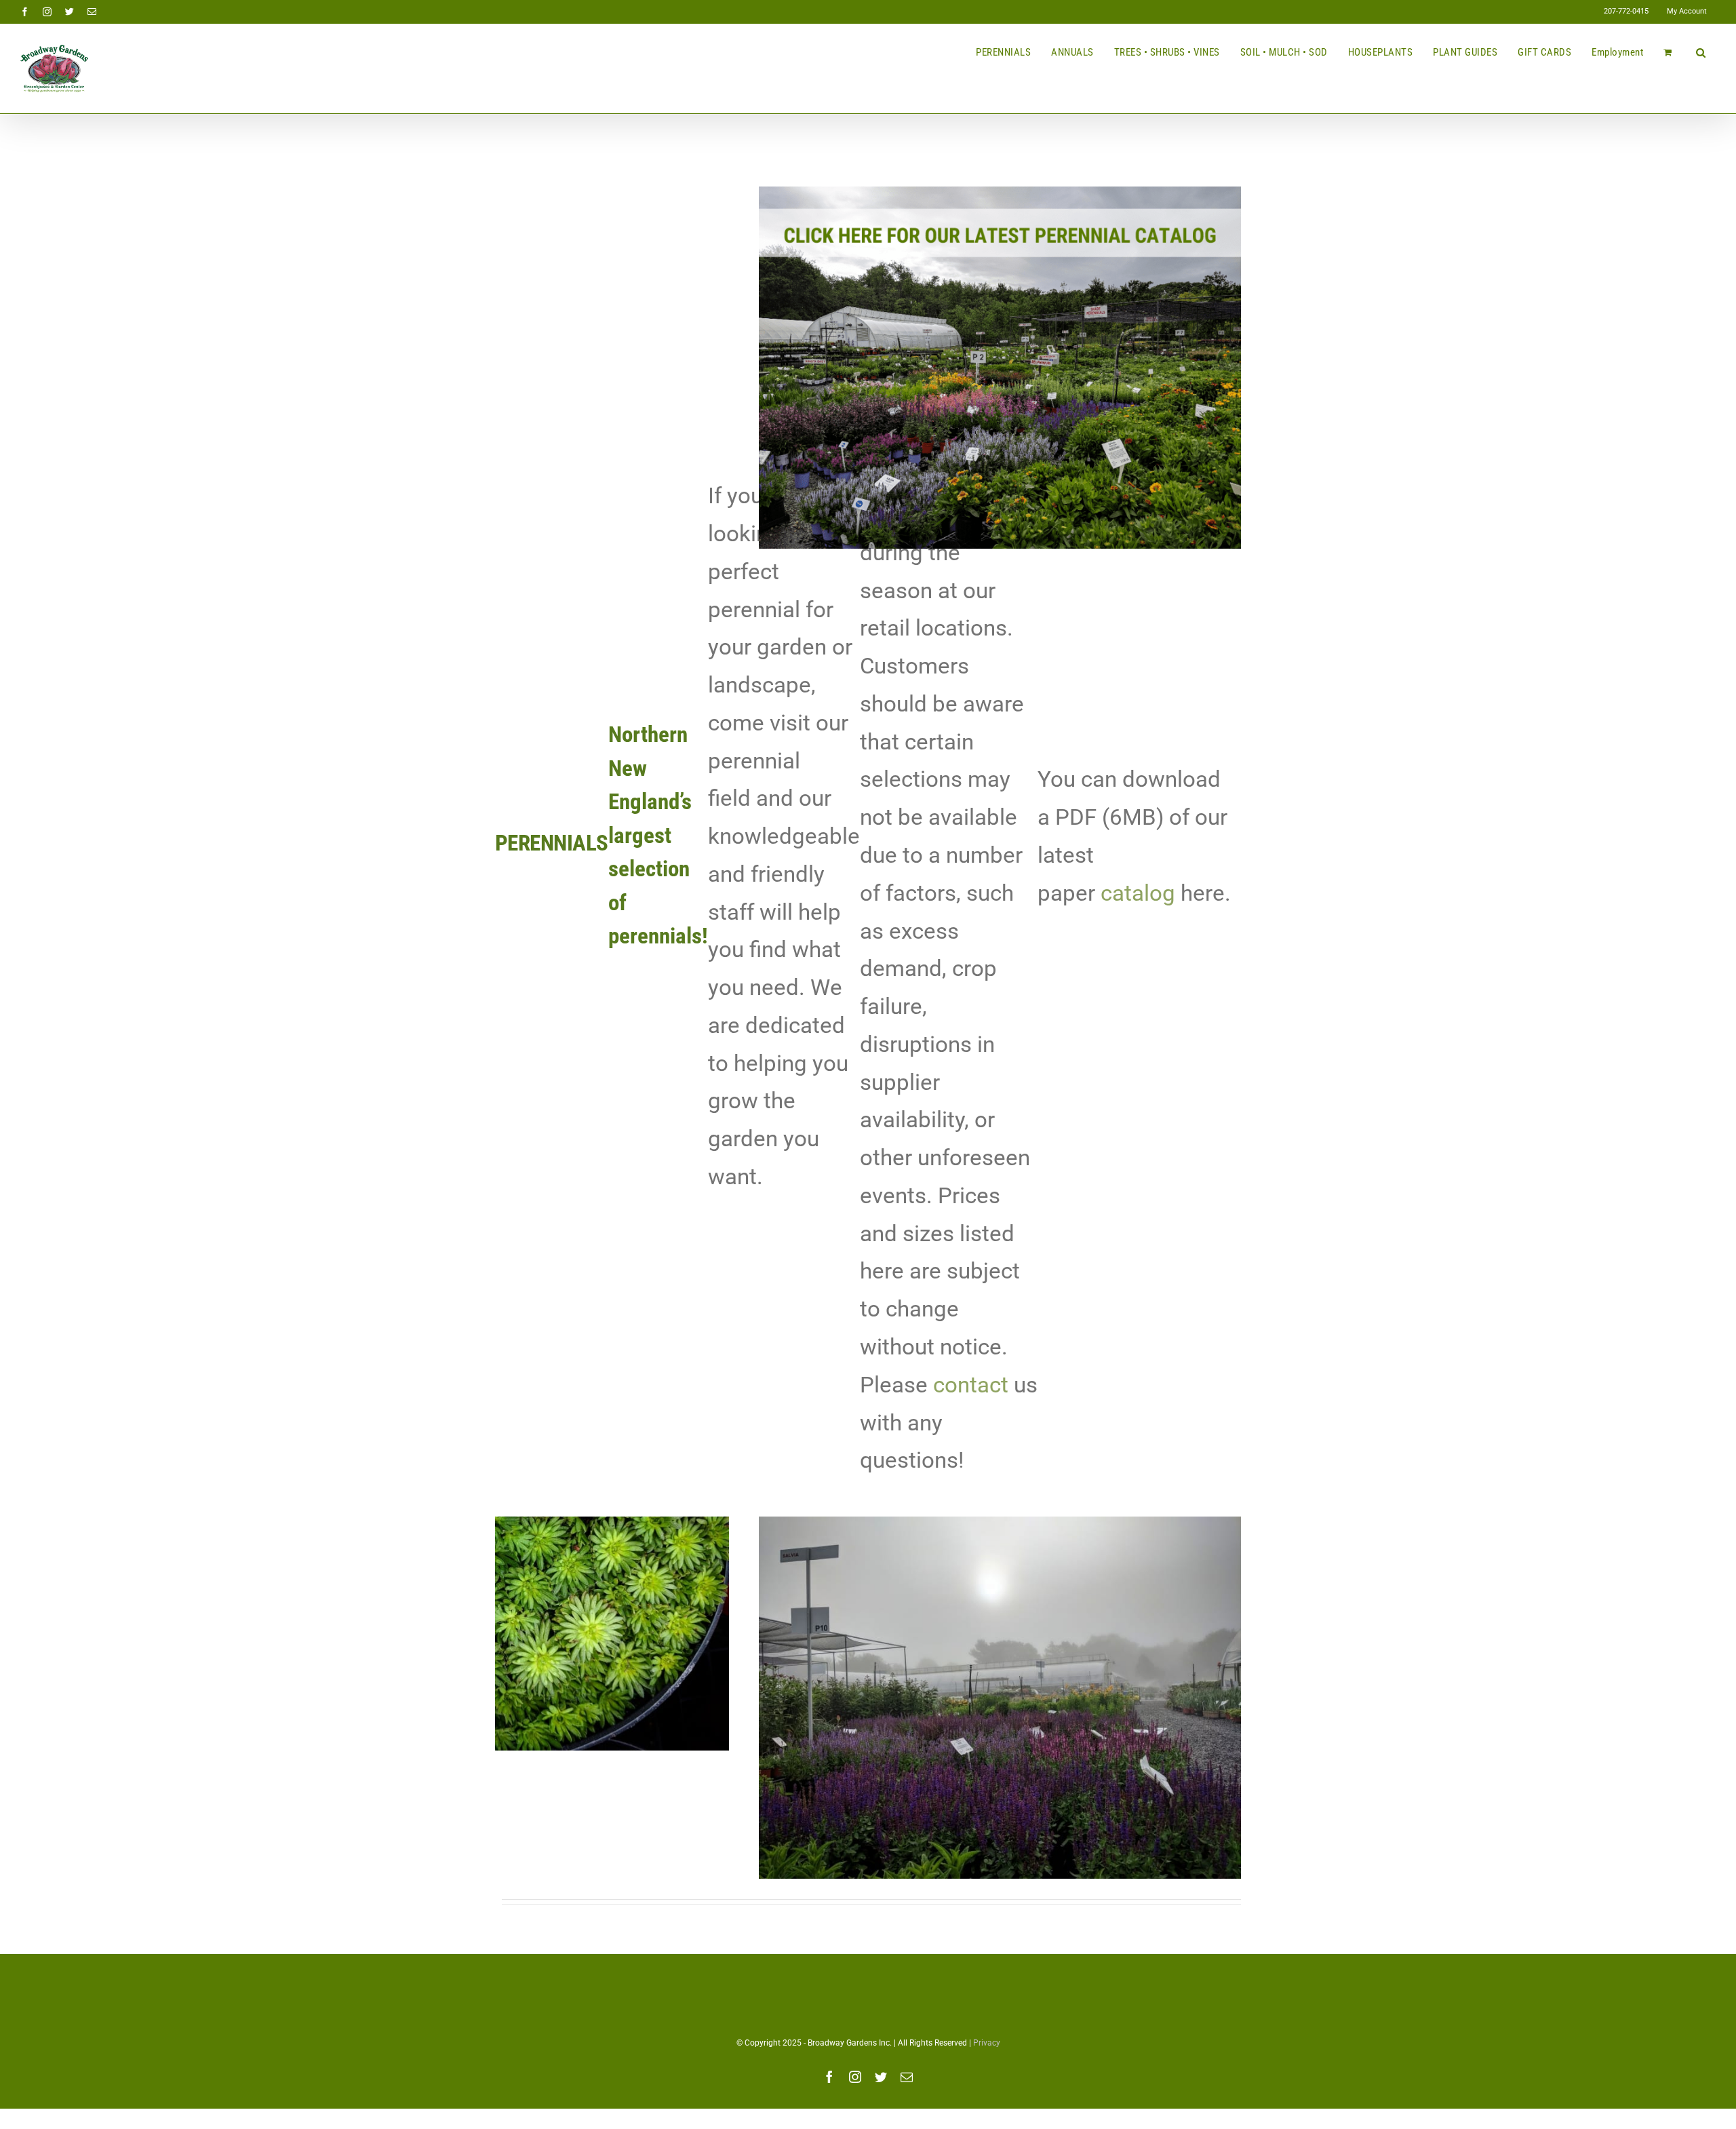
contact (971, 1385)
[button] (1701, 52)
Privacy (987, 2043)
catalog (1138, 893)
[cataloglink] (1000, 191)
